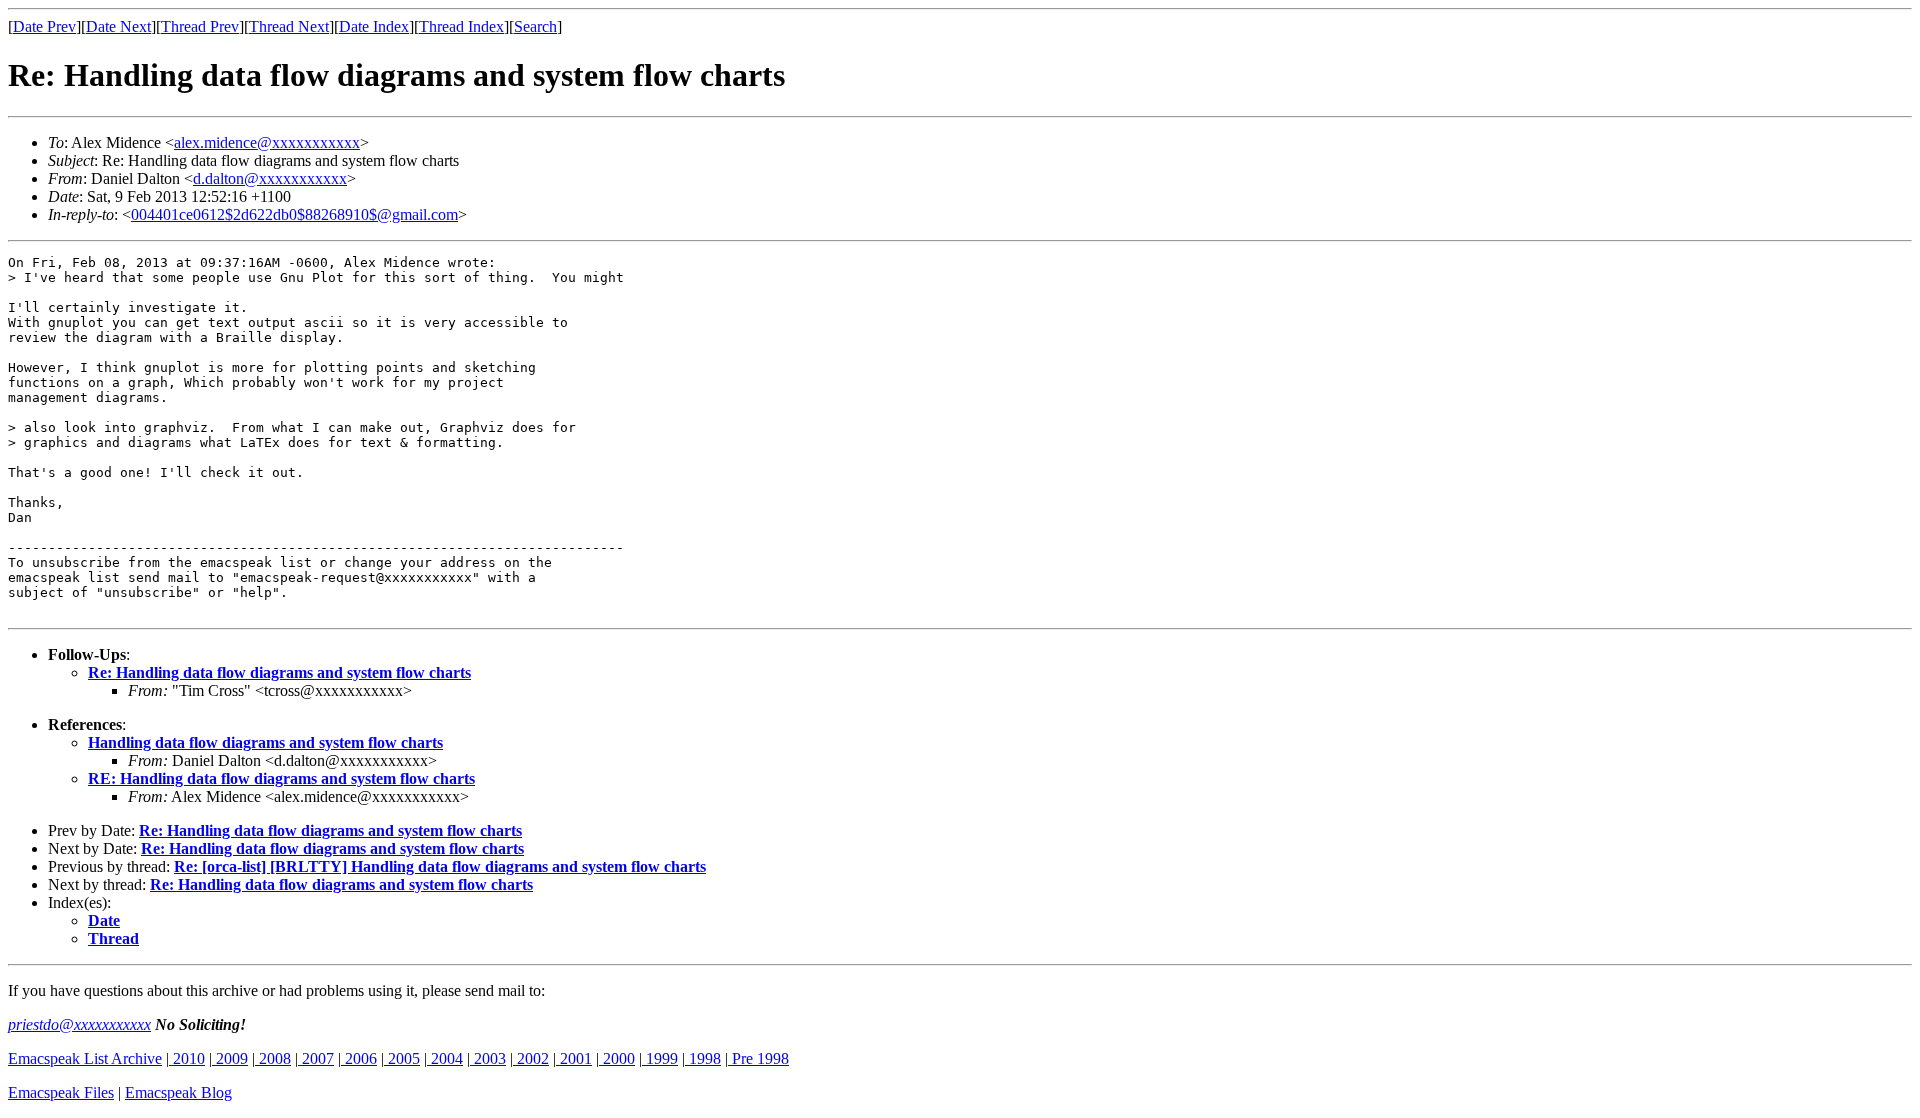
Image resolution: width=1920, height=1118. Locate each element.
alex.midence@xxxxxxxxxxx (267, 142)
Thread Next (289, 26)
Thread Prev (200, 26)
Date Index (374, 26)
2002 (531, 1058)
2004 (445, 1058)
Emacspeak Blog (178, 1092)
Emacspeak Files (61, 1092)
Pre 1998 (758, 1058)
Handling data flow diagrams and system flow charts (265, 742)
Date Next (118, 26)
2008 (273, 1058)
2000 (617, 1058)
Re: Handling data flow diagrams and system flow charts (279, 672)
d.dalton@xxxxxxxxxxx (270, 178)
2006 (359, 1058)
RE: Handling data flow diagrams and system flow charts (281, 778)
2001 (574, 1058)
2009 (230, 1058)
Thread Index (461, 26)
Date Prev (44, 26)
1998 (703, 1058)
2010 (187, 1058)
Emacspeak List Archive (85, 1058)
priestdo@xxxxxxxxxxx (79, 1024)
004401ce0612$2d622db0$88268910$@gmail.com (294, 214)
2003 (488, 1058)
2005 (402, 1058)
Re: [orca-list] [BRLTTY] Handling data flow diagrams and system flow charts (440, 866)
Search (535, 26)
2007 (316, 1058)
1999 (660, 1058)
